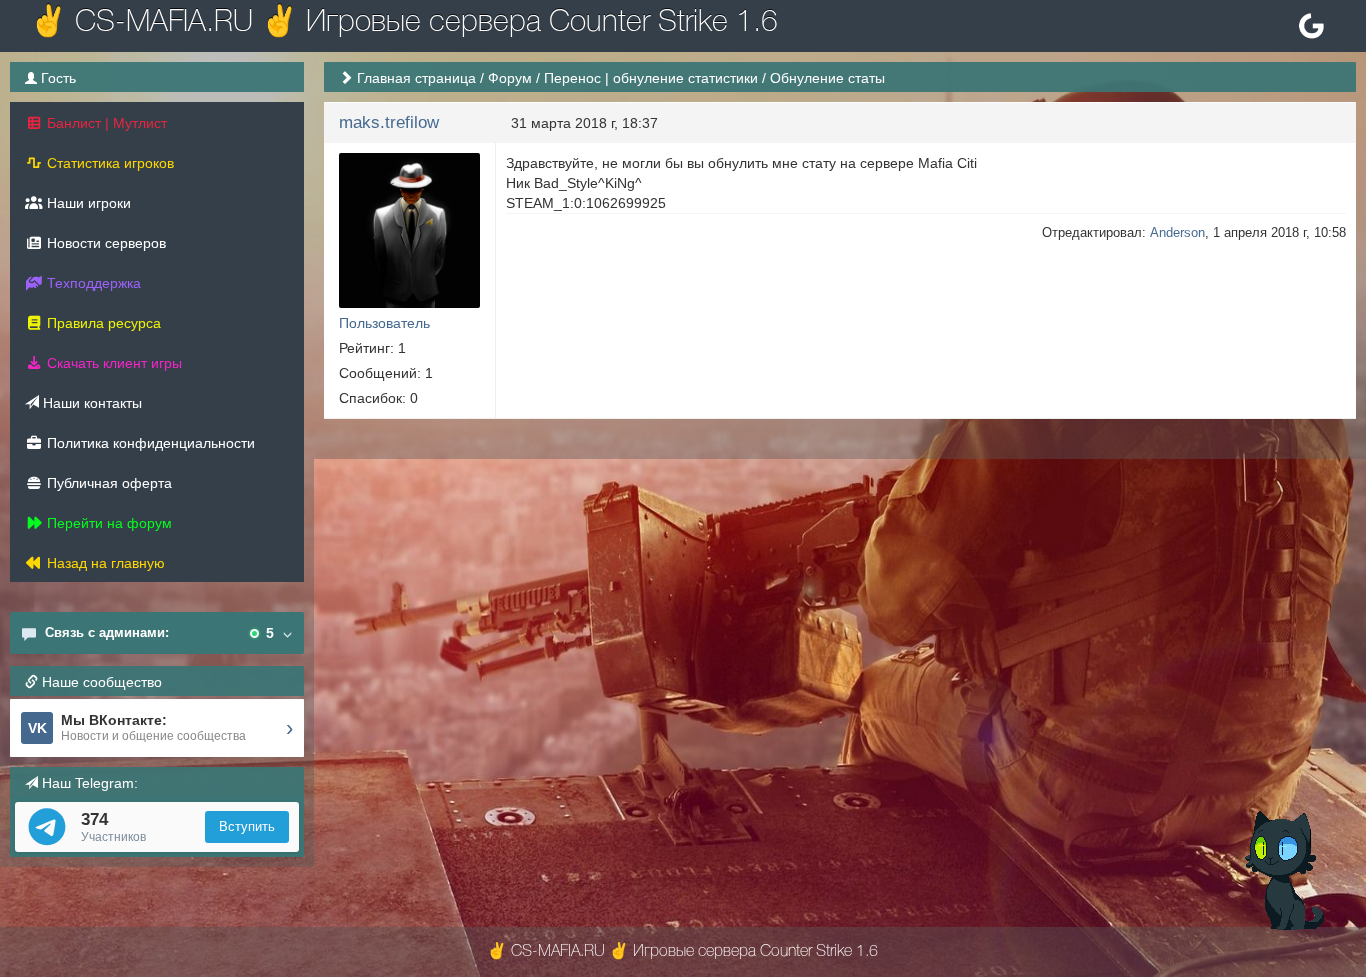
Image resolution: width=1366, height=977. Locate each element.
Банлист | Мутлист (105, 123)
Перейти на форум (107, 523)
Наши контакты (90, 403)
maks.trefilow (389, 122)
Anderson (1177, 232)
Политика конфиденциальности (149, 443)
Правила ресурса (102, 323)
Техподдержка (92, 283)
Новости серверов (104, 243)
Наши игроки (87, 203)
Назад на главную (104, 563)
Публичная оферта (107, 483)
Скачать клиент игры (112, 363)
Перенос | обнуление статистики (651, 78)
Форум (510, 78)
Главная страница (416, 78)
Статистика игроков (108, 163)
